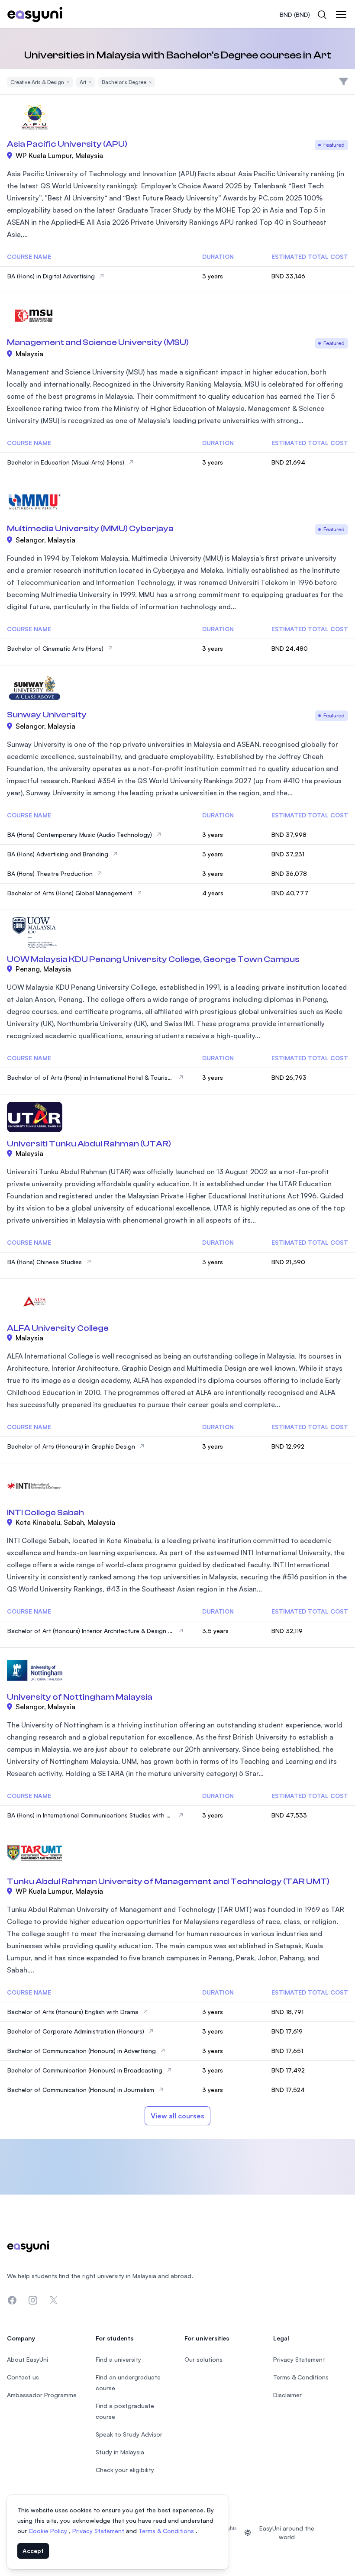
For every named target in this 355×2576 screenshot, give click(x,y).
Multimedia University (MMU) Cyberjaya (90, 528)
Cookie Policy (49, 2531)
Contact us (23, 2377)
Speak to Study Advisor (129, 2434)
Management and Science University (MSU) (98, 342)
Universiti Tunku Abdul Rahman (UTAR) (89, 1144)
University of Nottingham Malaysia (80, 1697)
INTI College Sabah (45, 1512)
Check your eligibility (125, 2470)
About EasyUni (27, 2359)
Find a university (118, 2359)
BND (295, 15)
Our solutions (203, 2359)
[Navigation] (341, 15)
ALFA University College (58, 1328)
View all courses (177, 2116)
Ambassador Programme (42, 2395)
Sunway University (47, 715)
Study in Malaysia (120, 2452)
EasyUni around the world (287, 2532)
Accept (33, 2551)
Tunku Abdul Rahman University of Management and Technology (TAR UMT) (168, 1881)
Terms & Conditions (167, 2531)
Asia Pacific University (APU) (67, 144)
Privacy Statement (99, 2531)
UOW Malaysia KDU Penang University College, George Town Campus (153, 959)
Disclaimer (287, 2395)
